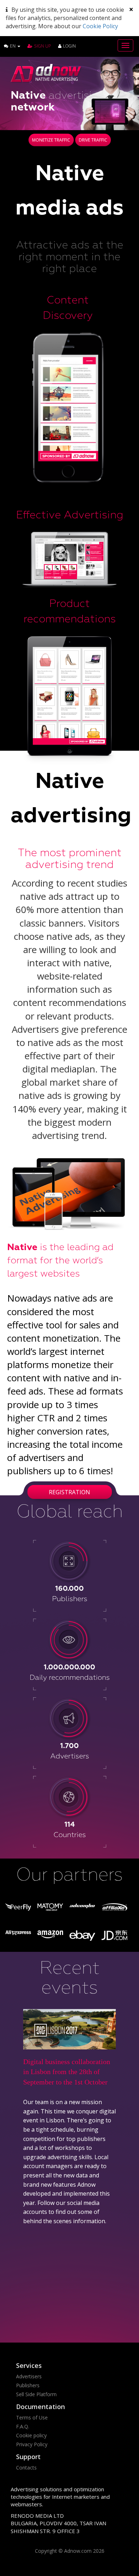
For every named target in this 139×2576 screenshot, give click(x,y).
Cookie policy (31, 2435)
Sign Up (43, 46)
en (13, 46)
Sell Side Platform (36, 2394)
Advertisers (29, 2376)
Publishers (28, 2385)
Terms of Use (32, 2417)
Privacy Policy (32, 2444)
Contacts (26, 2468)
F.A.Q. (23, 2426)
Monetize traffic (51, 140)
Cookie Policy (100, 26)
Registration (69, 1492)
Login (69, 46)
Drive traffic (93, 140)
